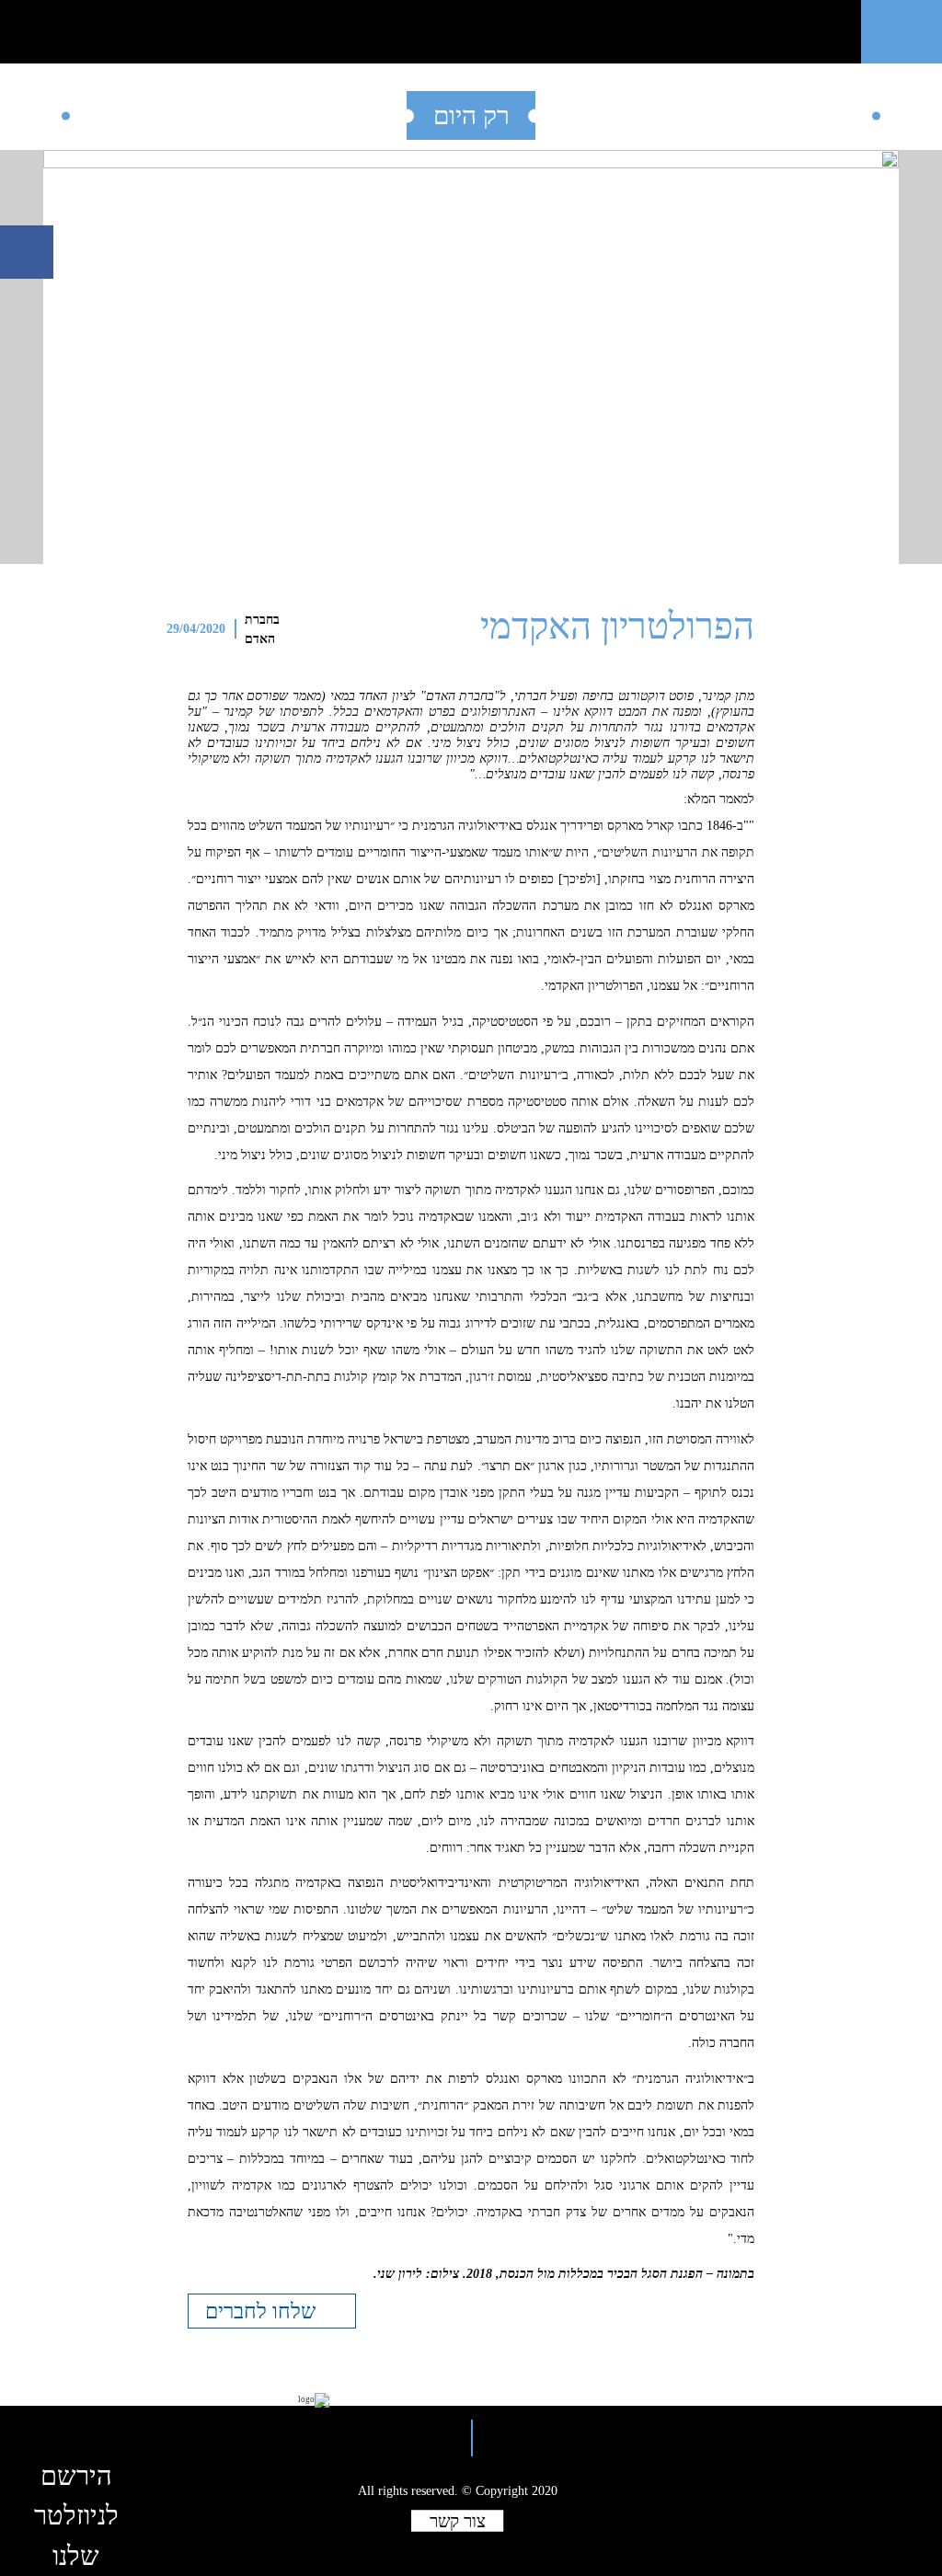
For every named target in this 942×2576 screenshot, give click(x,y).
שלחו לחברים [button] (263, 2311)
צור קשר (458, 2521)
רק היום (471, 115)
